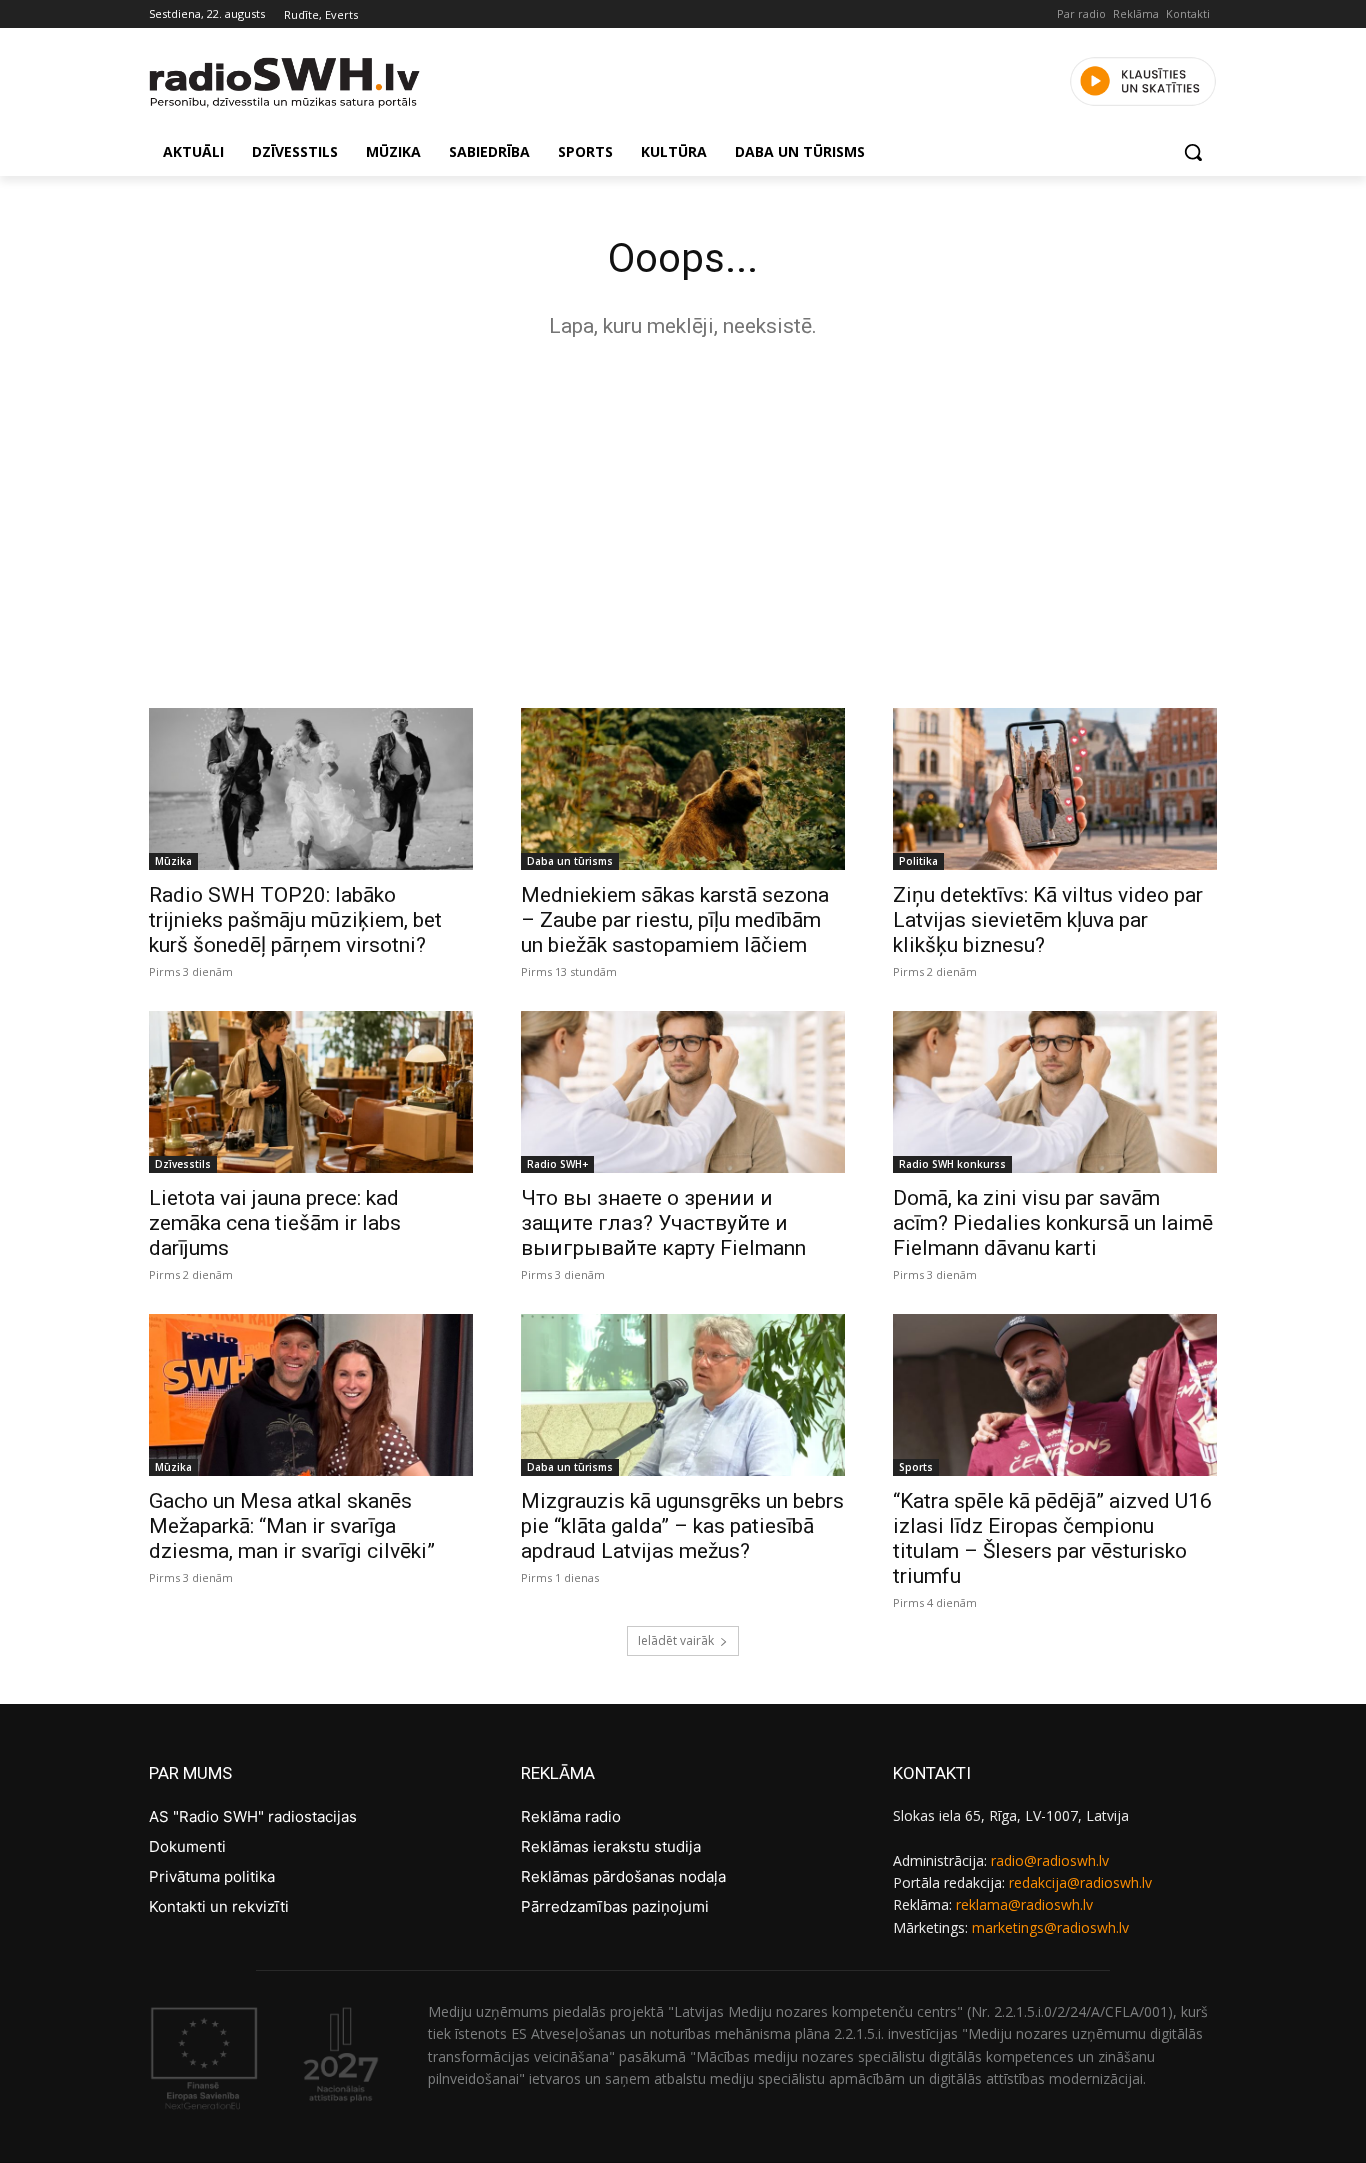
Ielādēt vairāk (676, 1640)
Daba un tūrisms (570, 861)
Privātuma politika (212, 1876)
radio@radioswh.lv (1050, 1860)
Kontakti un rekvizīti (219, 1906)
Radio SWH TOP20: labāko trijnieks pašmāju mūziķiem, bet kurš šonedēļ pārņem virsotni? (295, 920)
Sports (916, 1467)
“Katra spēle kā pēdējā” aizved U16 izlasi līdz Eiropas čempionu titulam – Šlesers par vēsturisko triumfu (1052, 1538)
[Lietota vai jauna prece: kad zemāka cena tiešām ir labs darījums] (311, 1092)
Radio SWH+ (557, 1164)
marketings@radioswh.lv (1050, 1927)
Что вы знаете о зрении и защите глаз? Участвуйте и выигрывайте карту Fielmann (663, 1223)
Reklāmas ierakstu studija (611, 1846)
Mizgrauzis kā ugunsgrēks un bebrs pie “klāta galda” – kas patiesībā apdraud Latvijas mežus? (682, 1526)
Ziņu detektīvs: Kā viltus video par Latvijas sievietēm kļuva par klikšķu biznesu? (1048, 920)
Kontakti (1188, 13)
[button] (1193, 152)
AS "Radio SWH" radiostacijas (253, 1816)
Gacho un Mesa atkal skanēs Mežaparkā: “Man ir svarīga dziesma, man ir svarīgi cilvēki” (292, 1526)
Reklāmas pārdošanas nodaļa (623, 1876)
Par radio (1081, 13)
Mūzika (173, 861)
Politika (918, 861)
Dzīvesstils (183, 1164)
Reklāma (1136, 13)
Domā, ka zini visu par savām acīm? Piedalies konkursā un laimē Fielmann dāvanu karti (1053, 1223)
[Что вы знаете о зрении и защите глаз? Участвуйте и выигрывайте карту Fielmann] (683, 1092)
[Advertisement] (683, 518)
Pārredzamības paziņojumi (615, 1906)
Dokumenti (187, 1846)
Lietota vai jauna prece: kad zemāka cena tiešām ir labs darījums (275, 1223)
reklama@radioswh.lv (1024, 1904)
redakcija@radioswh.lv (1080, 1882)
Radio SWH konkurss (952, 1164)
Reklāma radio (571, 1816)
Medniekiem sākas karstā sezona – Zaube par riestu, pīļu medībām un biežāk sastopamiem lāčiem (675, 920)
